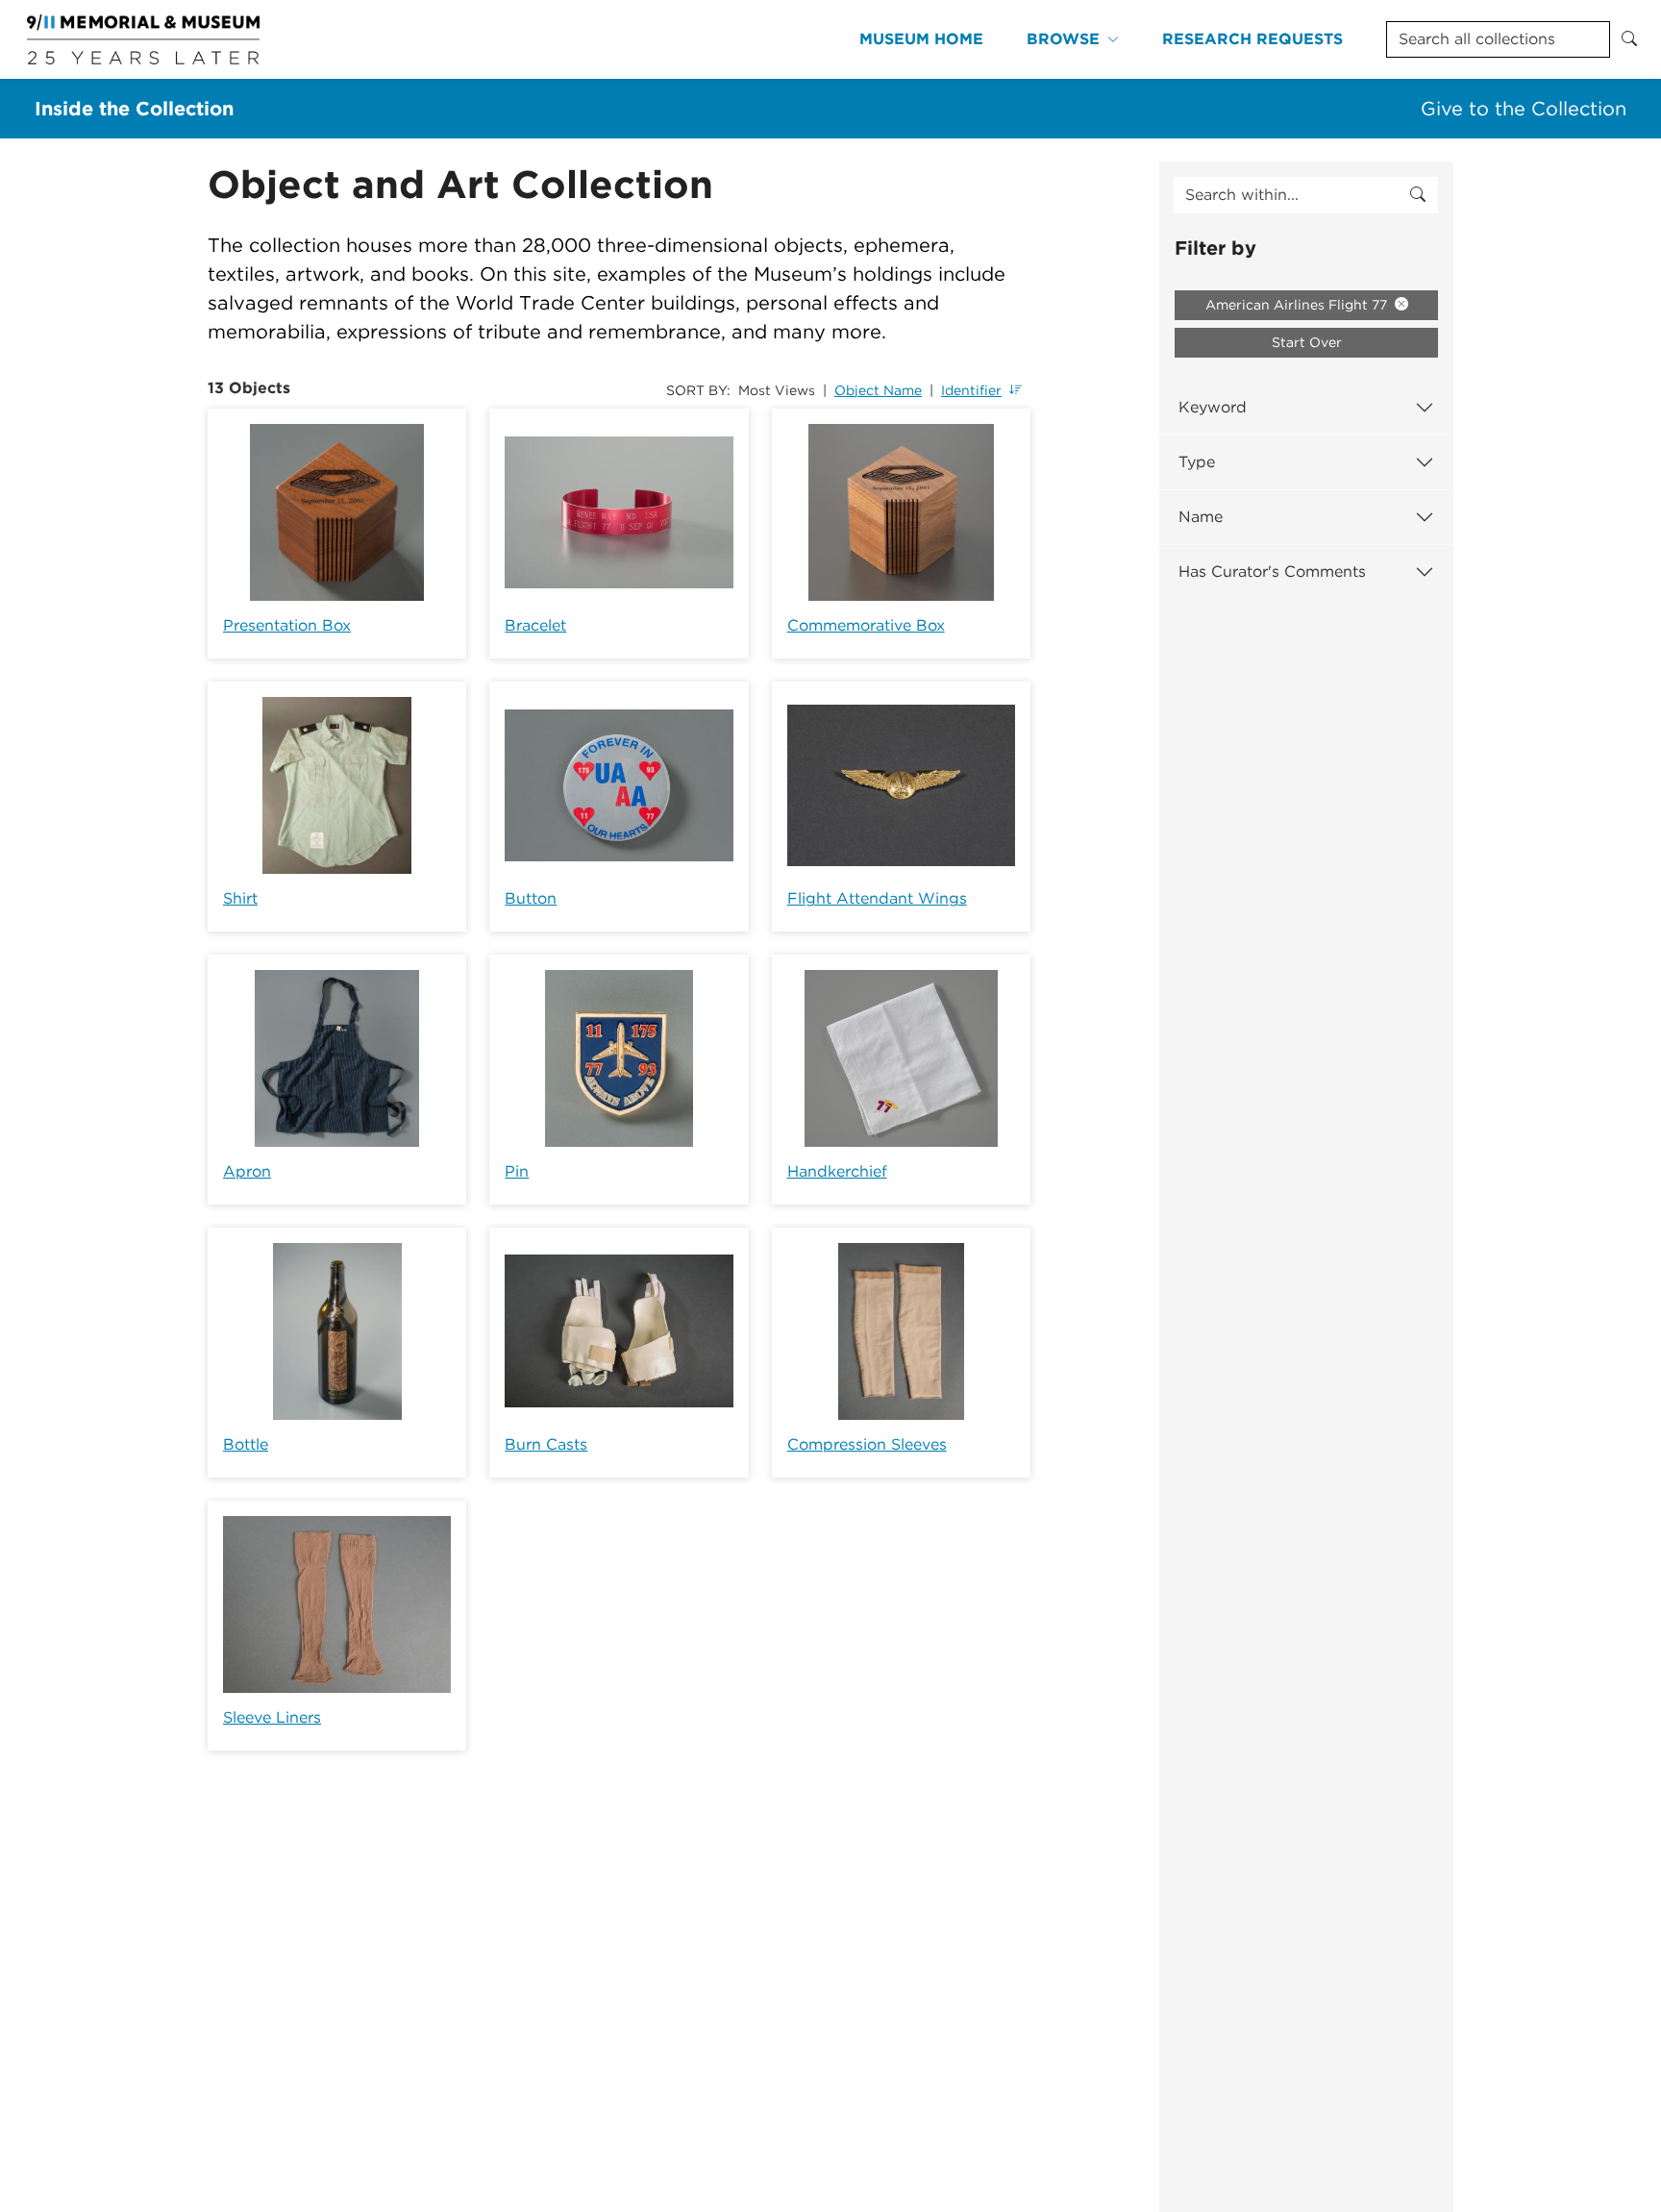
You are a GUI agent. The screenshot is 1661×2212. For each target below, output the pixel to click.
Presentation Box (287, 625)
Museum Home (921, 39)
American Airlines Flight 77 (1298, 305)
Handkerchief (837, 1171)
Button (531, 898)
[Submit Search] (1629, 39)
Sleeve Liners (272, 1717)
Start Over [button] (1307, 342)
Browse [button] (1063, 39)
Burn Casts (546, 1444)
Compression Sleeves (867, 1444)
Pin (517, 1171)
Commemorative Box (866, 625)
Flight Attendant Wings (877, 898)
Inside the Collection (134, 109)
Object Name (878, 390)
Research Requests (1252, 39)
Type (1197, 462)
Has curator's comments (1272, 572)
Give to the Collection (1524, 109)
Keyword (1213, 407)
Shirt (240, 898)
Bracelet (535, 625)
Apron (247, 1171)
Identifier (971, 390)
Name (1201, 517)
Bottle (246, 1444)
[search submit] (1418, 195)
